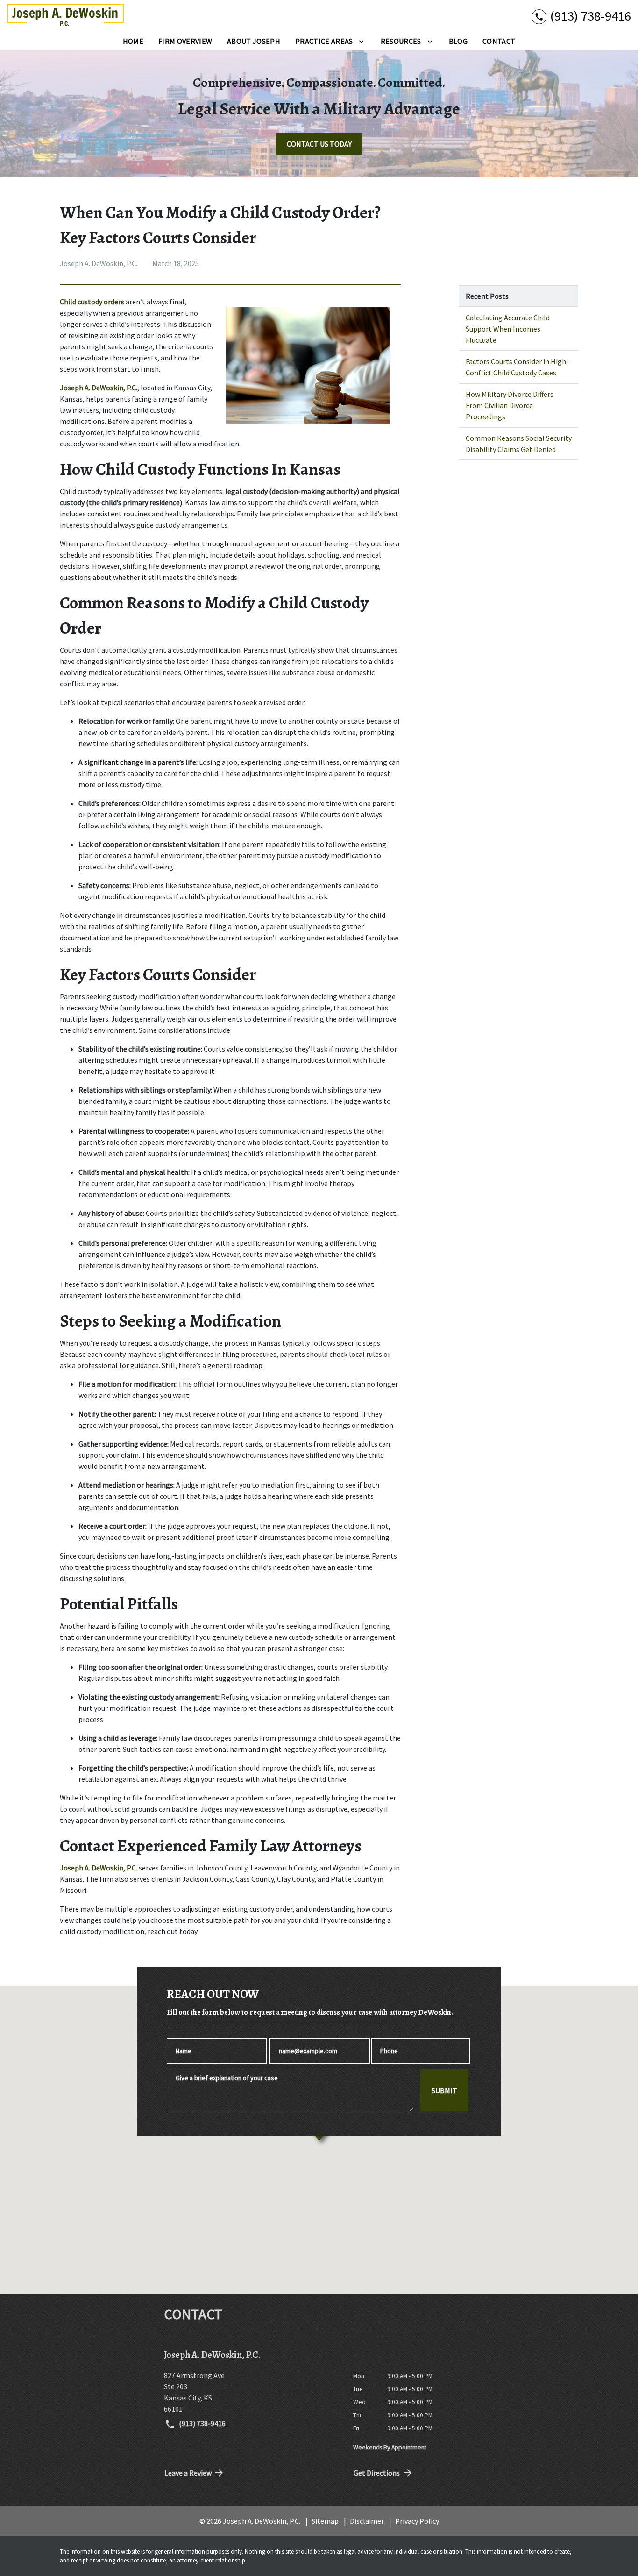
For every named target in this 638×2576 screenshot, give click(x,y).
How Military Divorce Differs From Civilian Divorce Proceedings (510, 405)
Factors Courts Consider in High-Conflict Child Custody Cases (517, 367)
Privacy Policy (417, 2521)
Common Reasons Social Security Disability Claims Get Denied (519, 444)
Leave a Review (188, 2473)
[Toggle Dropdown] (361, 41)
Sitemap (325, 2521)
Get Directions (377, 2473)
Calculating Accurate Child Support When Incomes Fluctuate (508, 329)
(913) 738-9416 (202, 2423)
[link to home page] (65, 16)
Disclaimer (367, 2521)
